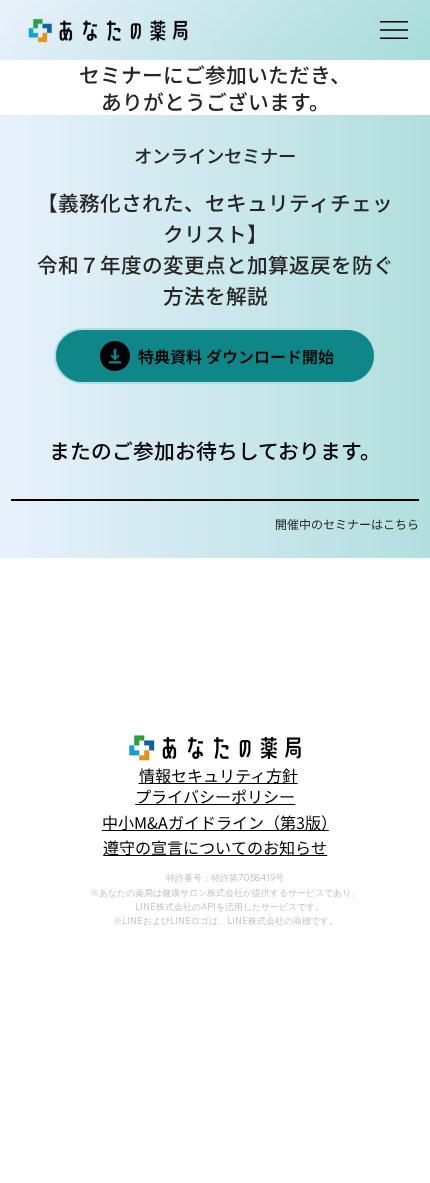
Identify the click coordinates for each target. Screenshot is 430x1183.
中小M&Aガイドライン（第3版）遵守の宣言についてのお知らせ (215, 835)
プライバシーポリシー (215, 796)
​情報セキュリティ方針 (218, 775)
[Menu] (395, 30)
